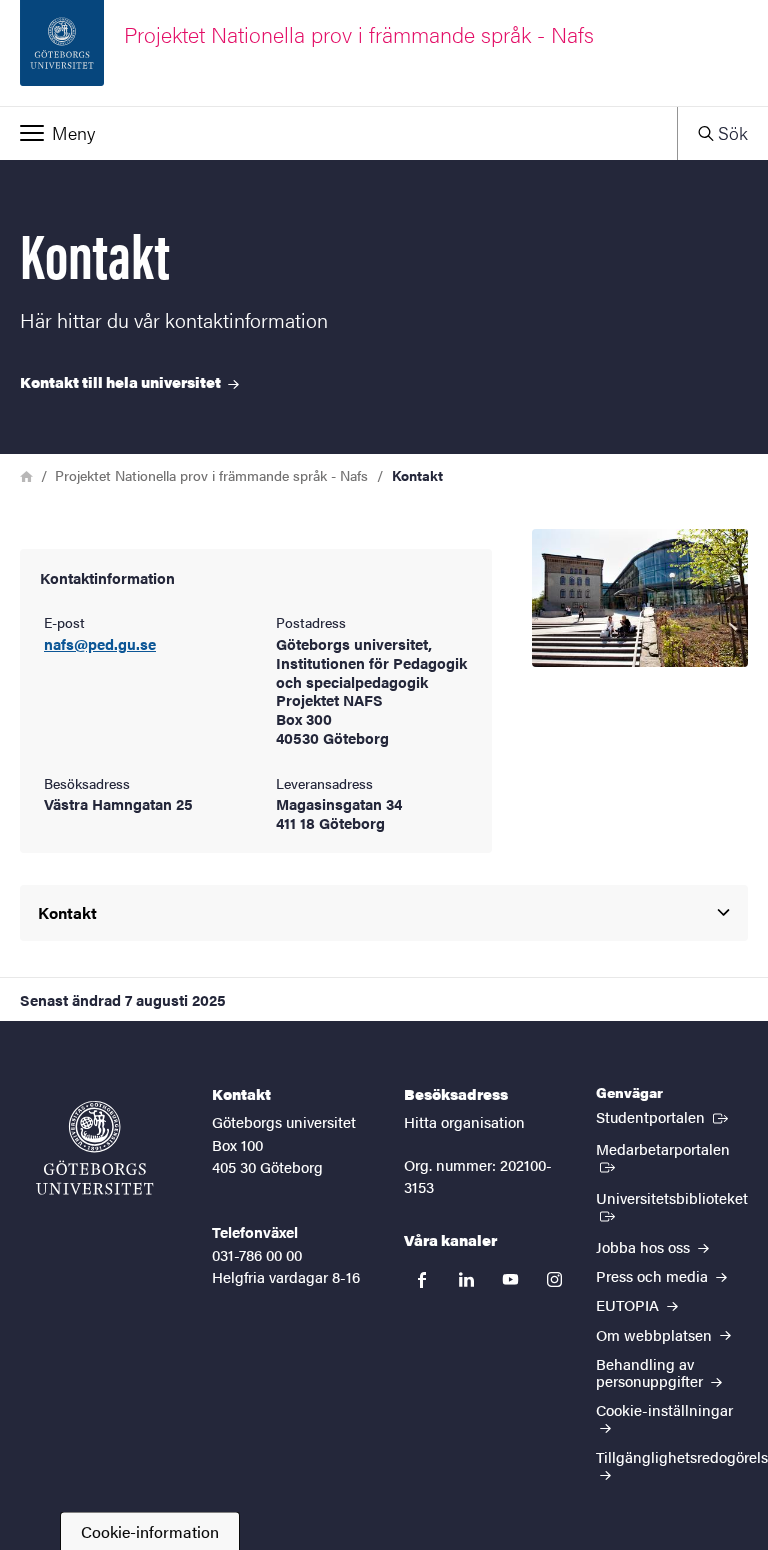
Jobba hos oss (645, 1246)
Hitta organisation (464, 1121)
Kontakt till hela (122, 381)
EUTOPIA (629, 1304)
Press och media (654, 1275)
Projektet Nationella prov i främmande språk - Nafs (211, 475)
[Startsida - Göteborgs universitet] (95, 1148)
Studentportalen (664, 1116)
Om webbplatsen (656, 1334)
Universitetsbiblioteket (671, 1205)
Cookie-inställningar (664, 1409)
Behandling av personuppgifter (651, 1372)
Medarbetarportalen (672, 1148)
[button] (338, 133)
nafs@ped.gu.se (100, 644)
